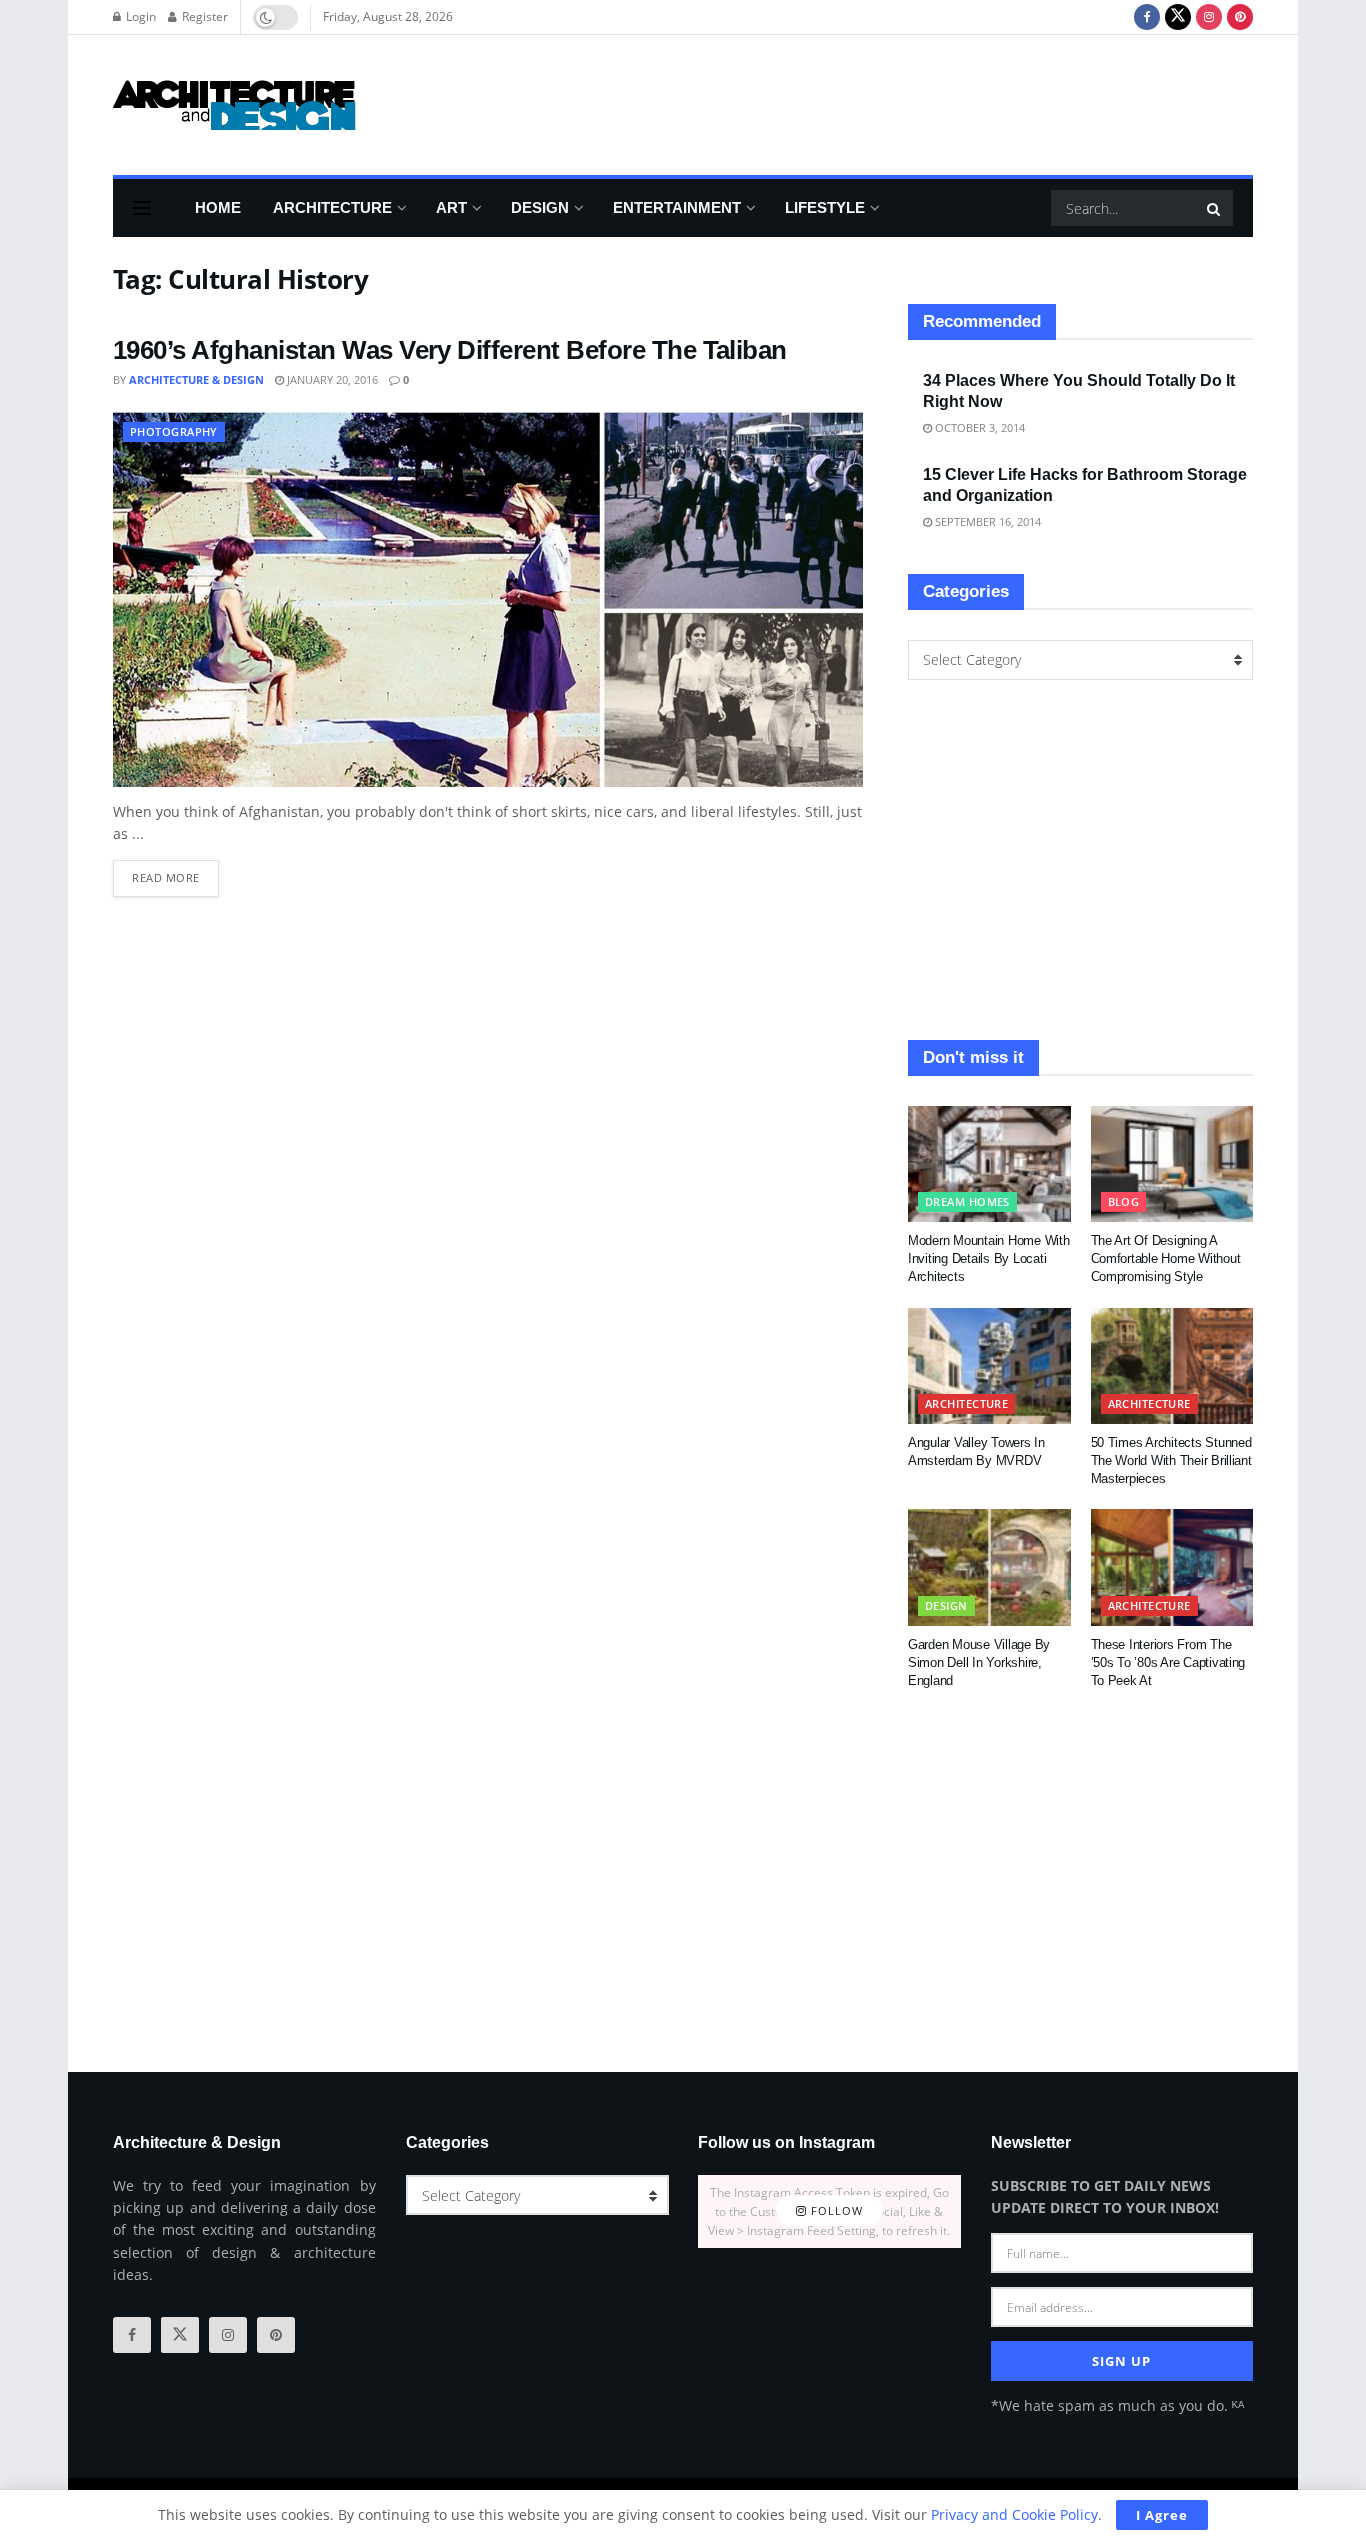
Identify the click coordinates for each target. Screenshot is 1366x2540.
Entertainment (677, 207)
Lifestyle (825, 207)
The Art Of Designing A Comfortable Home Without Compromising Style (1166, 1258)
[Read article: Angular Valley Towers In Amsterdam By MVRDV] (989, 1366)
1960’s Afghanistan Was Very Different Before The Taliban (450, 350)
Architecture (332, 207)
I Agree (1162, 2515)
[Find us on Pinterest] (1240, 17)
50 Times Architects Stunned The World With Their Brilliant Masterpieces (1171, 1460)
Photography (174, 431)
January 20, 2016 (331, 379)
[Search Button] (1215, 208)
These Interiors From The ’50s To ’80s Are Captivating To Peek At (1168, 1662)
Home (218, 207)
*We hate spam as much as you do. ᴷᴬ (1117, 2405)
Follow (835, 2211)
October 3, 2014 (978, 427)
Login (139, 16)
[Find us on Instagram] (1209, 17)
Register (203, 16)
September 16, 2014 (986, 521)
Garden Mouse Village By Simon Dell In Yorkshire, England (979, 1662)
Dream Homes (967, 1201)
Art (451, 207)
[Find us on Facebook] (1147, 17)
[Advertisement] (889, 102)
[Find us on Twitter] (1178, 17)
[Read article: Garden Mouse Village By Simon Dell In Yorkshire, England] (989, 1567)
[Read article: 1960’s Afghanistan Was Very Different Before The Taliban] (488, 599)
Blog (1124, 1201)
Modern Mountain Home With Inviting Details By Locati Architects (989, 1258)
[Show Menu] (142, 208)
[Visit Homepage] (234, 105)
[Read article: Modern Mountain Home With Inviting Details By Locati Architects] (989, 1164)
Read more (175, 872)
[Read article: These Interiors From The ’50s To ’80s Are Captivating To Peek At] (1172, 1567)
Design (540, 207)
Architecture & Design (196, 379)
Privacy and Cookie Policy (1014, 2514)
